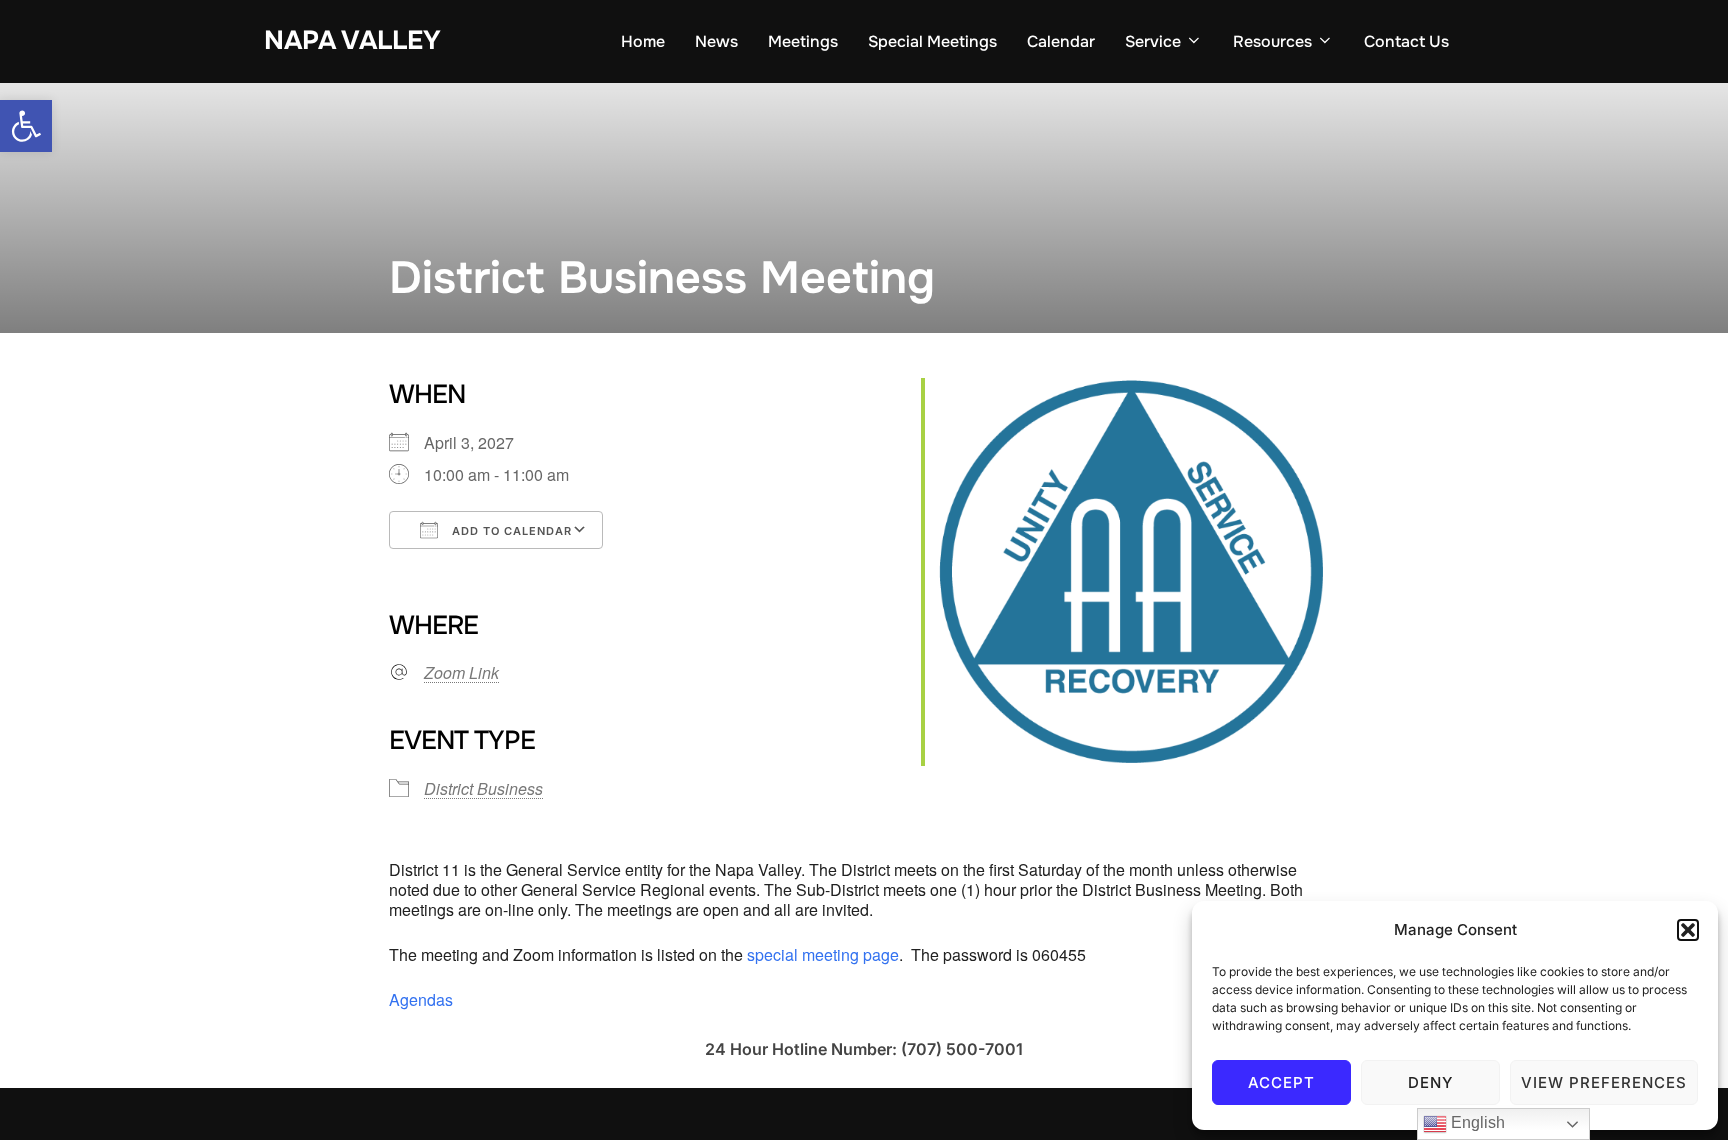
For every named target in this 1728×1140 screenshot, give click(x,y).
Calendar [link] (1061, 41)
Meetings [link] (803, 41)
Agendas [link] (421, 999)
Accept (1281, 1082)
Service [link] (1153, 41)
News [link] (716, 41)
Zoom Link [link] (461, 673)
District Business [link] (483, 788)
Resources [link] (1272, 41)
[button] (1688, 930)
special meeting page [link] (823, 954)
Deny (1430, 1082)
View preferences (1604, 1082)
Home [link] (643, 41)
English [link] (1476, 1122)
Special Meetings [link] (932, 41)
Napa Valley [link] (352, 40)
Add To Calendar (510, 531)
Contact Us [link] (1406, 41)
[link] (26, 126)
